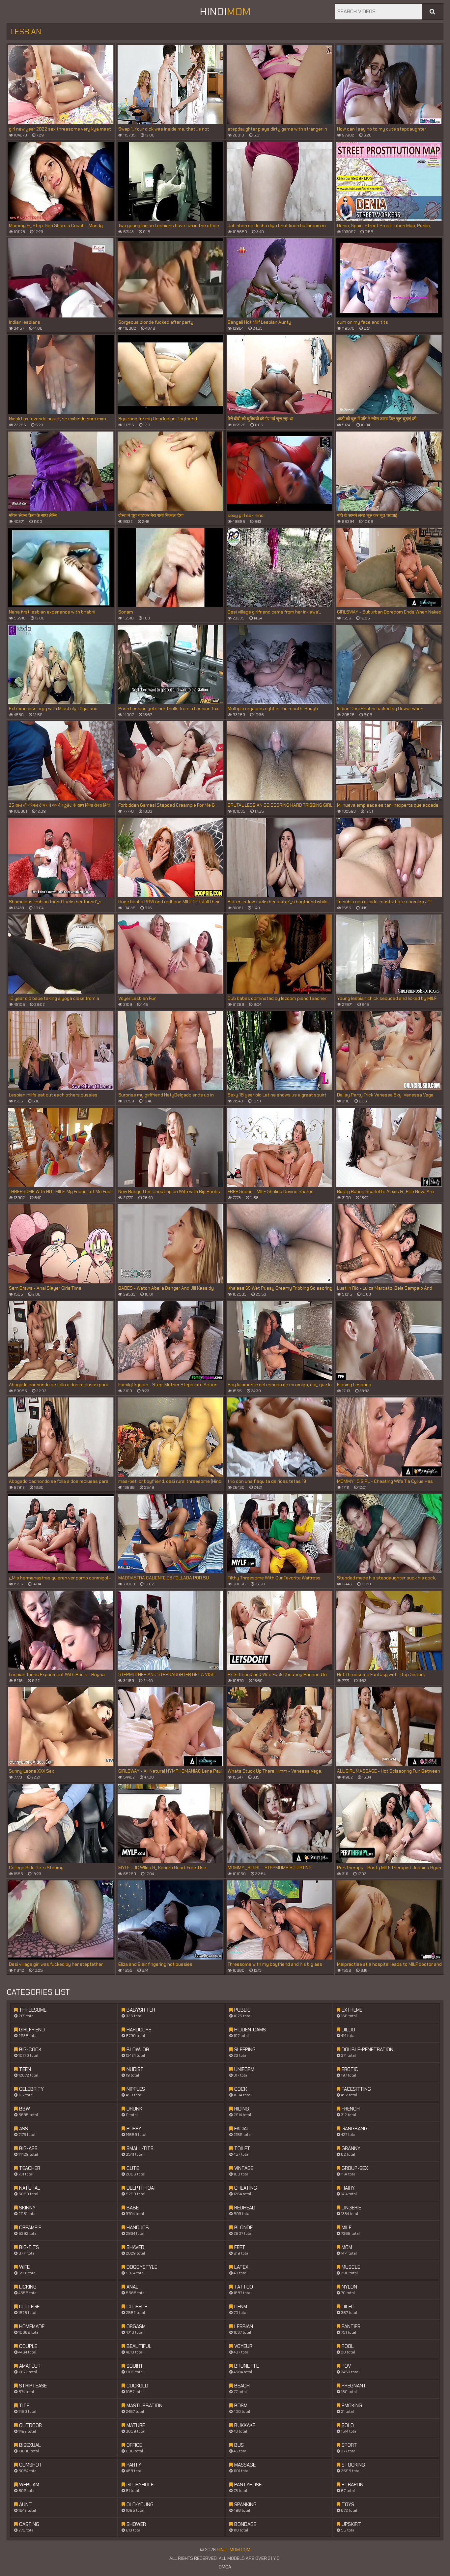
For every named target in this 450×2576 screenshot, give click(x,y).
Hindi (225, 12)
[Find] (432, 12)
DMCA (225, 2567)
